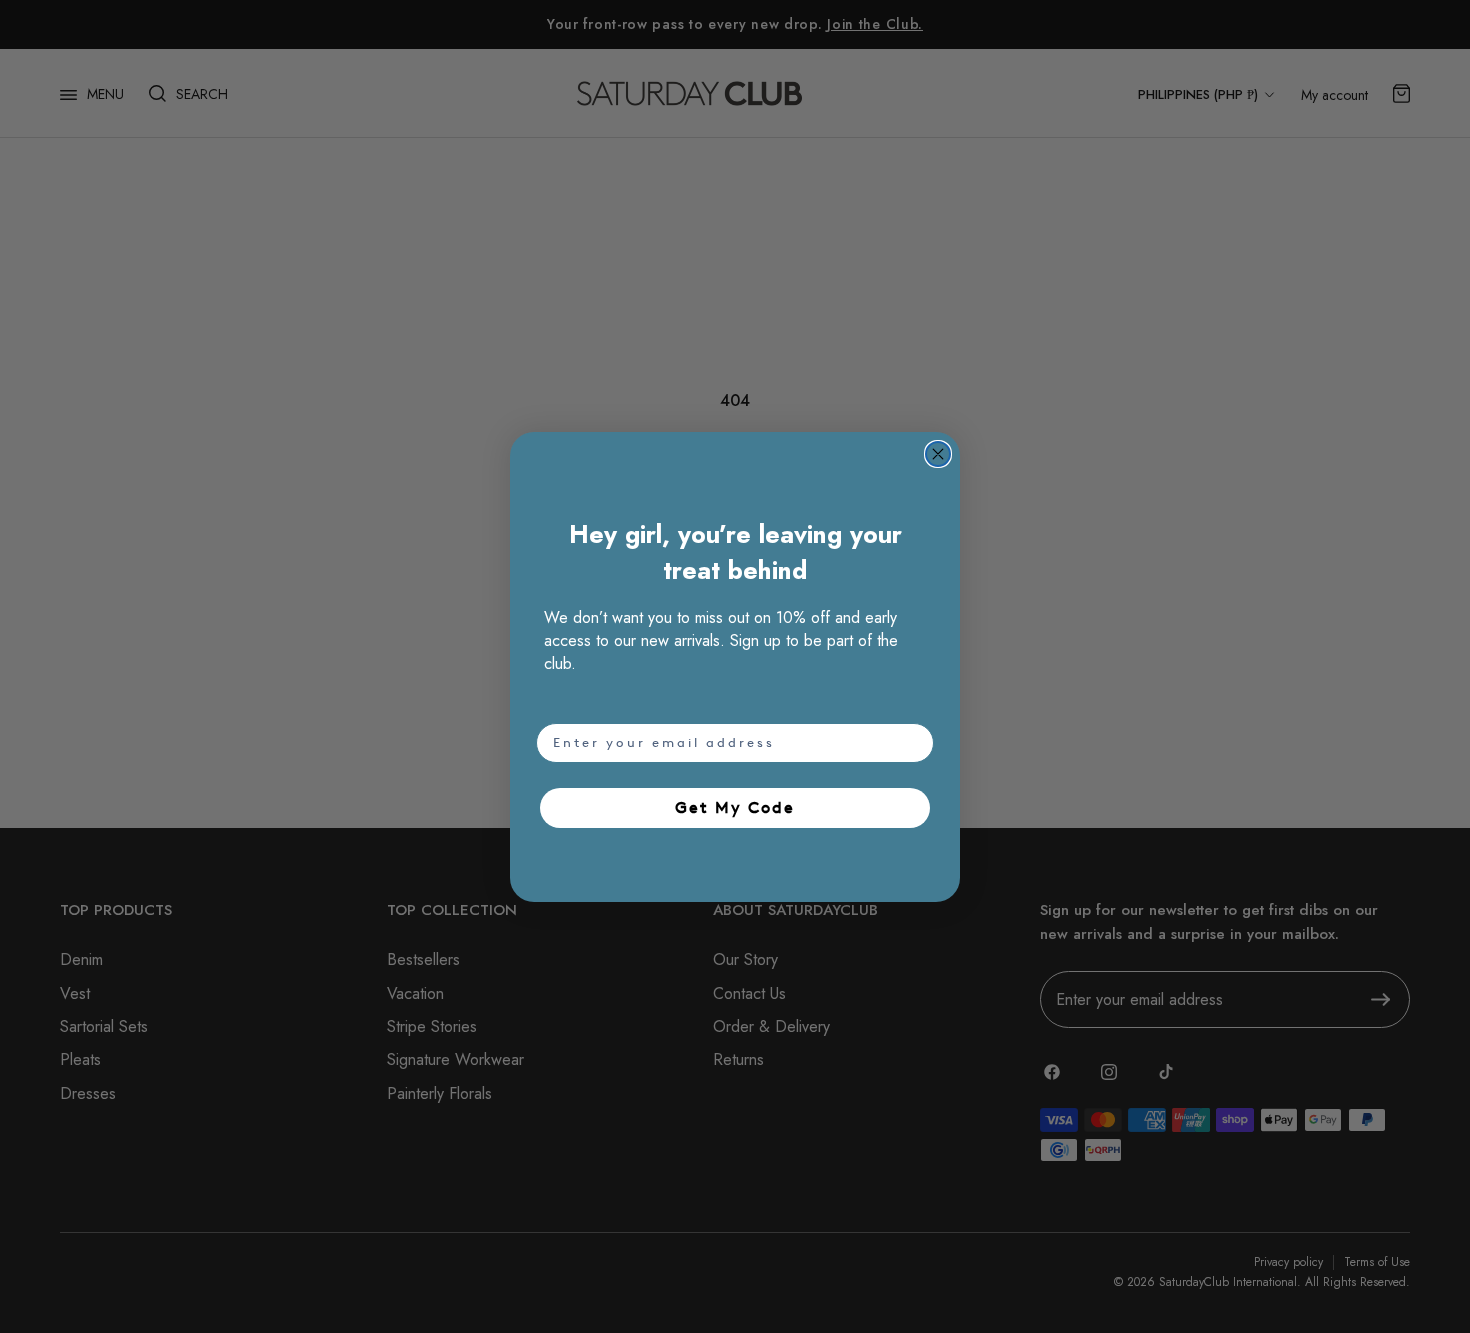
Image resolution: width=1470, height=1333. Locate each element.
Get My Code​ (735, 807)
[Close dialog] (938, 454)
